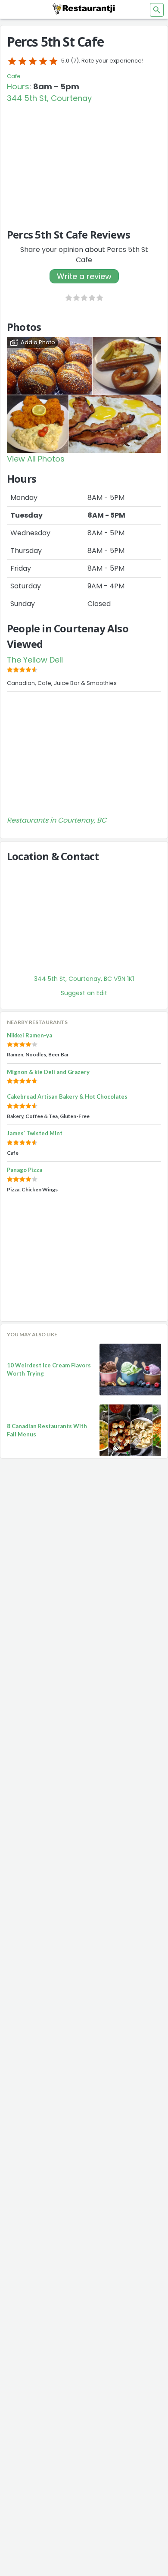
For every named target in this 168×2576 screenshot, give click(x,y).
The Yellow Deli (35, 660)
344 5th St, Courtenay (49, 98)
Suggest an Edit (84, 993)
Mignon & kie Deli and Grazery (48, 1072)
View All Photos (36, 459)
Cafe (14, 76)
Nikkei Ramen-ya (30, 1035)
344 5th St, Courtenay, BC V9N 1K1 (84, 979)
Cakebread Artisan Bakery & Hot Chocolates (67, 1096)
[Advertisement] (84, 162)
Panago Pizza (25, 1170)
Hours (18, 86)
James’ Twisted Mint (35, 1133)
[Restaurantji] (84, 9)
